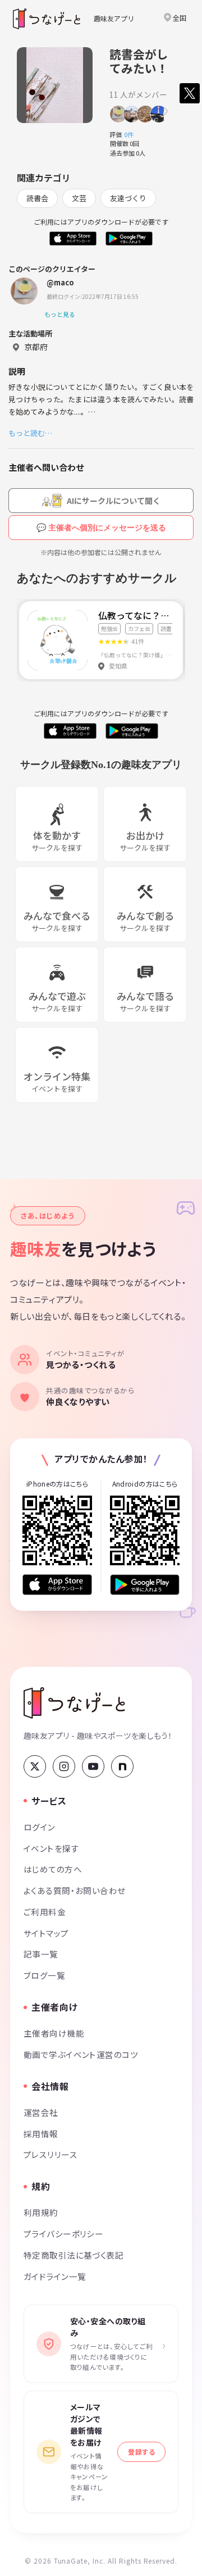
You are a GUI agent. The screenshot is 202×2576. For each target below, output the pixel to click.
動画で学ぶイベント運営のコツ (81, 2054)
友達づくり (128, 198)
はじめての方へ (53, 1869)
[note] (122, 1766)
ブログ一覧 (44, 1975)
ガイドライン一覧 (55, 2276)
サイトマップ (46, 1933)
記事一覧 (41, 1954)
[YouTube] (93, 1766)
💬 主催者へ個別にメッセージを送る (101, 528)
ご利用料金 (45, 1912)
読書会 (37, 198)
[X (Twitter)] (35, 1766)
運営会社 (41, 2112)
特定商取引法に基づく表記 (74, 2255)
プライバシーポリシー (63, 2234)
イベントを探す (51, 1848)
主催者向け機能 (54, 2033)
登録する (141, 2452)
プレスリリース (50, 2154)
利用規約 (41, 2212)
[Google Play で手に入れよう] (145, 1585)
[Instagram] (64, 1766)
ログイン (40, 1827)
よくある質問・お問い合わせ (75, 1890)
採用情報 (41, 2134)
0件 (132, 134)
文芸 (79, 198)
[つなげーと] (74, 1703)
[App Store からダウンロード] (57, 1585)
